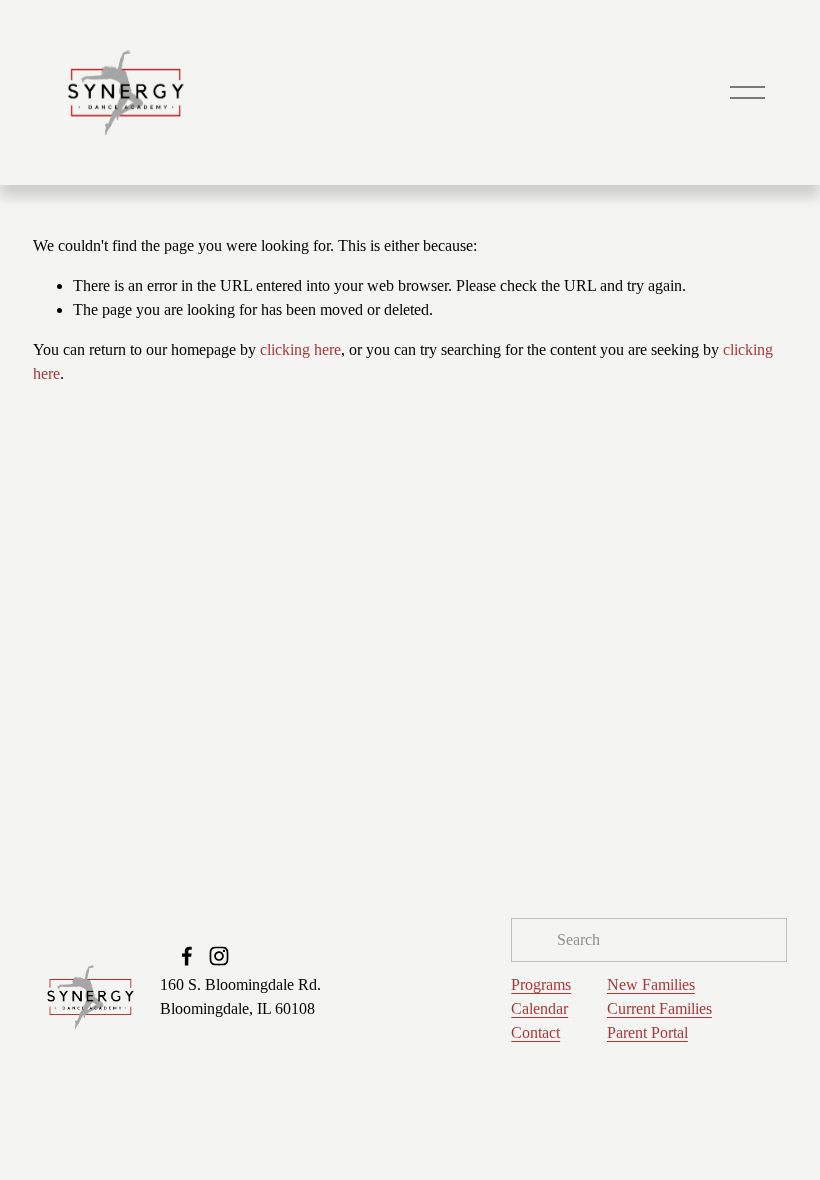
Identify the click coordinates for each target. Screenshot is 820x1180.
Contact (535, 1032)
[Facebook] (187, 956)
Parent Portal (647, 1032)
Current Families (659, 1008)
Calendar (539, 1008)
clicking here (300, 349)
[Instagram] (219, 956)
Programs (541, 984)
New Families (651, 984)
